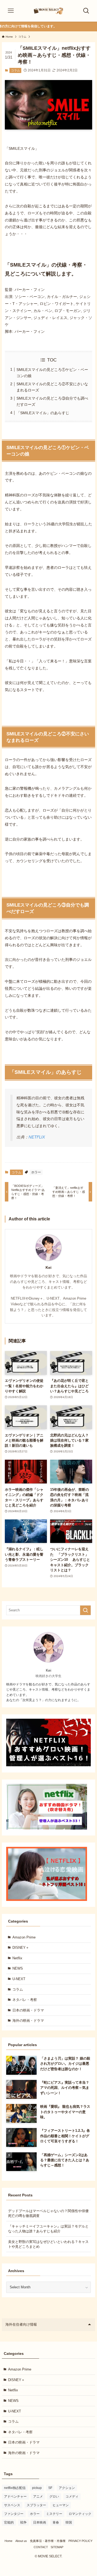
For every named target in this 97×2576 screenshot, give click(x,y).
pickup (37, 2488)
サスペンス (12, 2505)
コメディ (72, 2497)
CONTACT (41, 2547)
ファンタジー (14, 2514)
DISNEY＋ (21, 1948)
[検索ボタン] (86, 11)
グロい (54, 2497)
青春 (56, 2522)
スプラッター (36, 2505)
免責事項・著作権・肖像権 (48, 2541)
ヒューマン (61, 2505)
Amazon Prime (24, 1937)
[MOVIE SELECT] (48, 11)
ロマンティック (80, 2514)
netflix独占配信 (15, 2488)
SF (50, 2488)
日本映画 (40, 2522)
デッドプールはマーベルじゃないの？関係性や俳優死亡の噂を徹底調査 (48, 2213)
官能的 (9, 2522)
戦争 (23, 2522)
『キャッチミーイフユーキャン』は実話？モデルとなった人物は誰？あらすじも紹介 (48, 2229)
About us (21, 2541)
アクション (67, 2488)
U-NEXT (19, 1979)
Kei (48, 1267)
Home (8, 2541)
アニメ (38, 2497)
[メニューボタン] (11, 11)
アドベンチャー (15, 2497)
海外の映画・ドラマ (28, 2021)
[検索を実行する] (85, 1610)
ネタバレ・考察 (25, 2000)
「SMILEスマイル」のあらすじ (43, 413)
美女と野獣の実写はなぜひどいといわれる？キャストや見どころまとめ (48, 2244)
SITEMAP (57, 2547)
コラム (15, 70)
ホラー (36, 1172)
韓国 (69, 2522)
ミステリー (54, 2514)
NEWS (18, 1968)
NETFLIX (37, 1137)
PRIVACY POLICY (80, 2541)
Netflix (17, 1958)
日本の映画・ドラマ (28, 2010)
